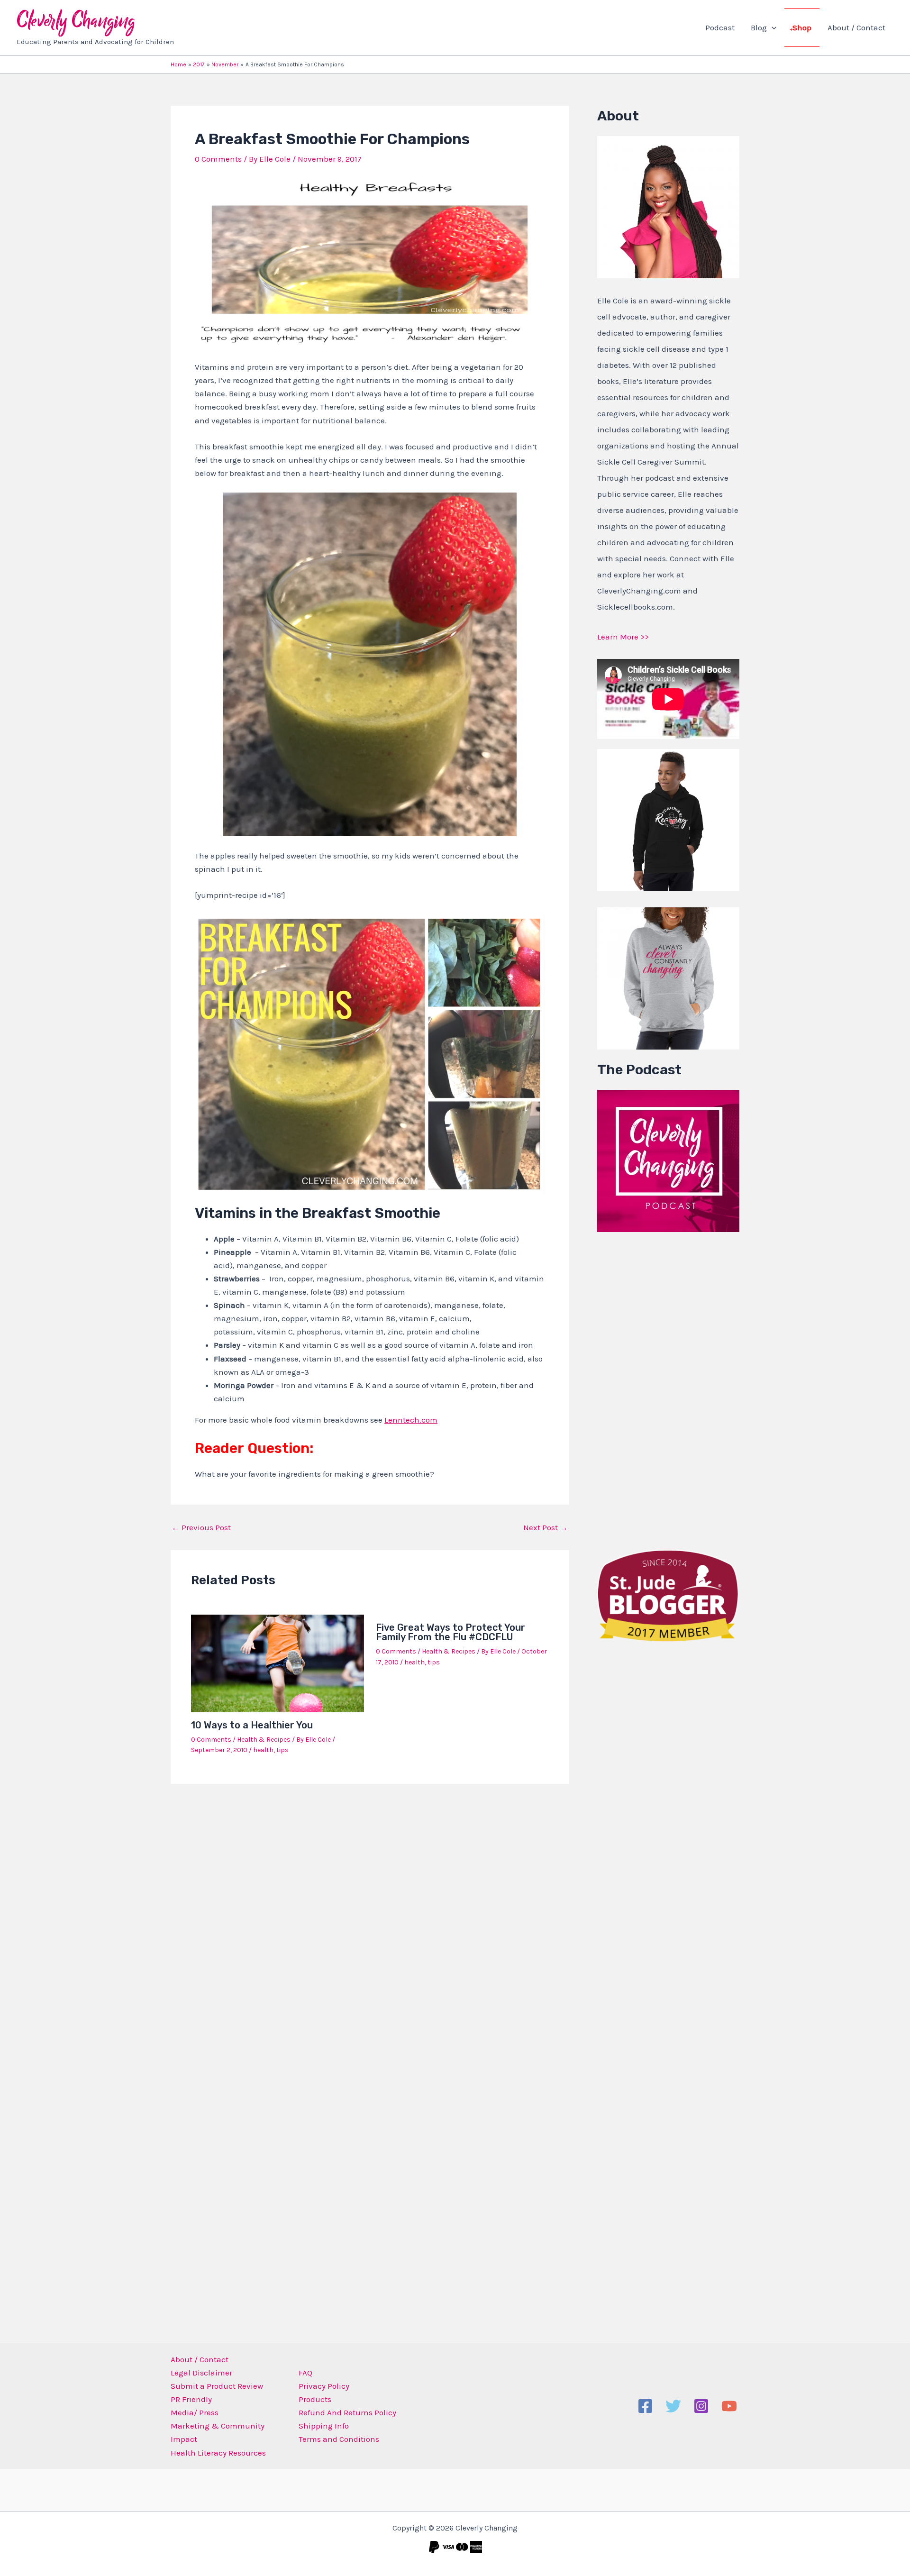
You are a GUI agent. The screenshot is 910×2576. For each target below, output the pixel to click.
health (263, 1750)
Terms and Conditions (339, 2439)
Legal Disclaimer (201, 2373)
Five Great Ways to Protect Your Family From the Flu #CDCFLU (450, 1632)
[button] (772, 27)
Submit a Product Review (217, 2386)
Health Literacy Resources (218, 2453)
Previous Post (201, 1528)
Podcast (720, 27)
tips (282, 1750)
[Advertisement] (668, 1388)
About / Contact (856, 27)
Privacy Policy (324, 2386)
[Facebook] (645, 2406)
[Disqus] (370, 1916)
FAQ (305, 2373)
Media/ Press (195, 2412)
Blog (759, 27)
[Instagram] (701, 2406)
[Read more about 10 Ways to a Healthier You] (278, 1663)
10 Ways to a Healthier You (252, 1725)
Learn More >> (623, 637)
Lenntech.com (411, 1420)
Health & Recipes (264, 1740)
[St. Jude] (668, 1595)
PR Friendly (191, 2399)
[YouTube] (729, 2406)
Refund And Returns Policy (347, 2412)
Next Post (546, 1528)
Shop (802, 27)
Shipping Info (324, 2426)
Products (315, 2399)
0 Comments (218, 159)
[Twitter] (673, 2406)
